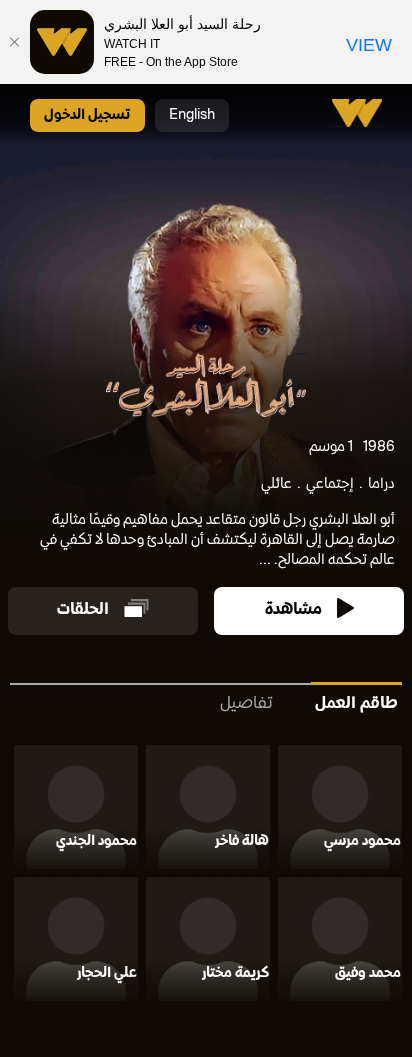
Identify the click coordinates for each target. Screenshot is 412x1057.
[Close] (15, 42)
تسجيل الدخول (87, 115)
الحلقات (83, 610)
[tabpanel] (206, 877)
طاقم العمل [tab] (356, 704)
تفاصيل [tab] (246, 704)
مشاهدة (293, 610)
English (192, 115)
